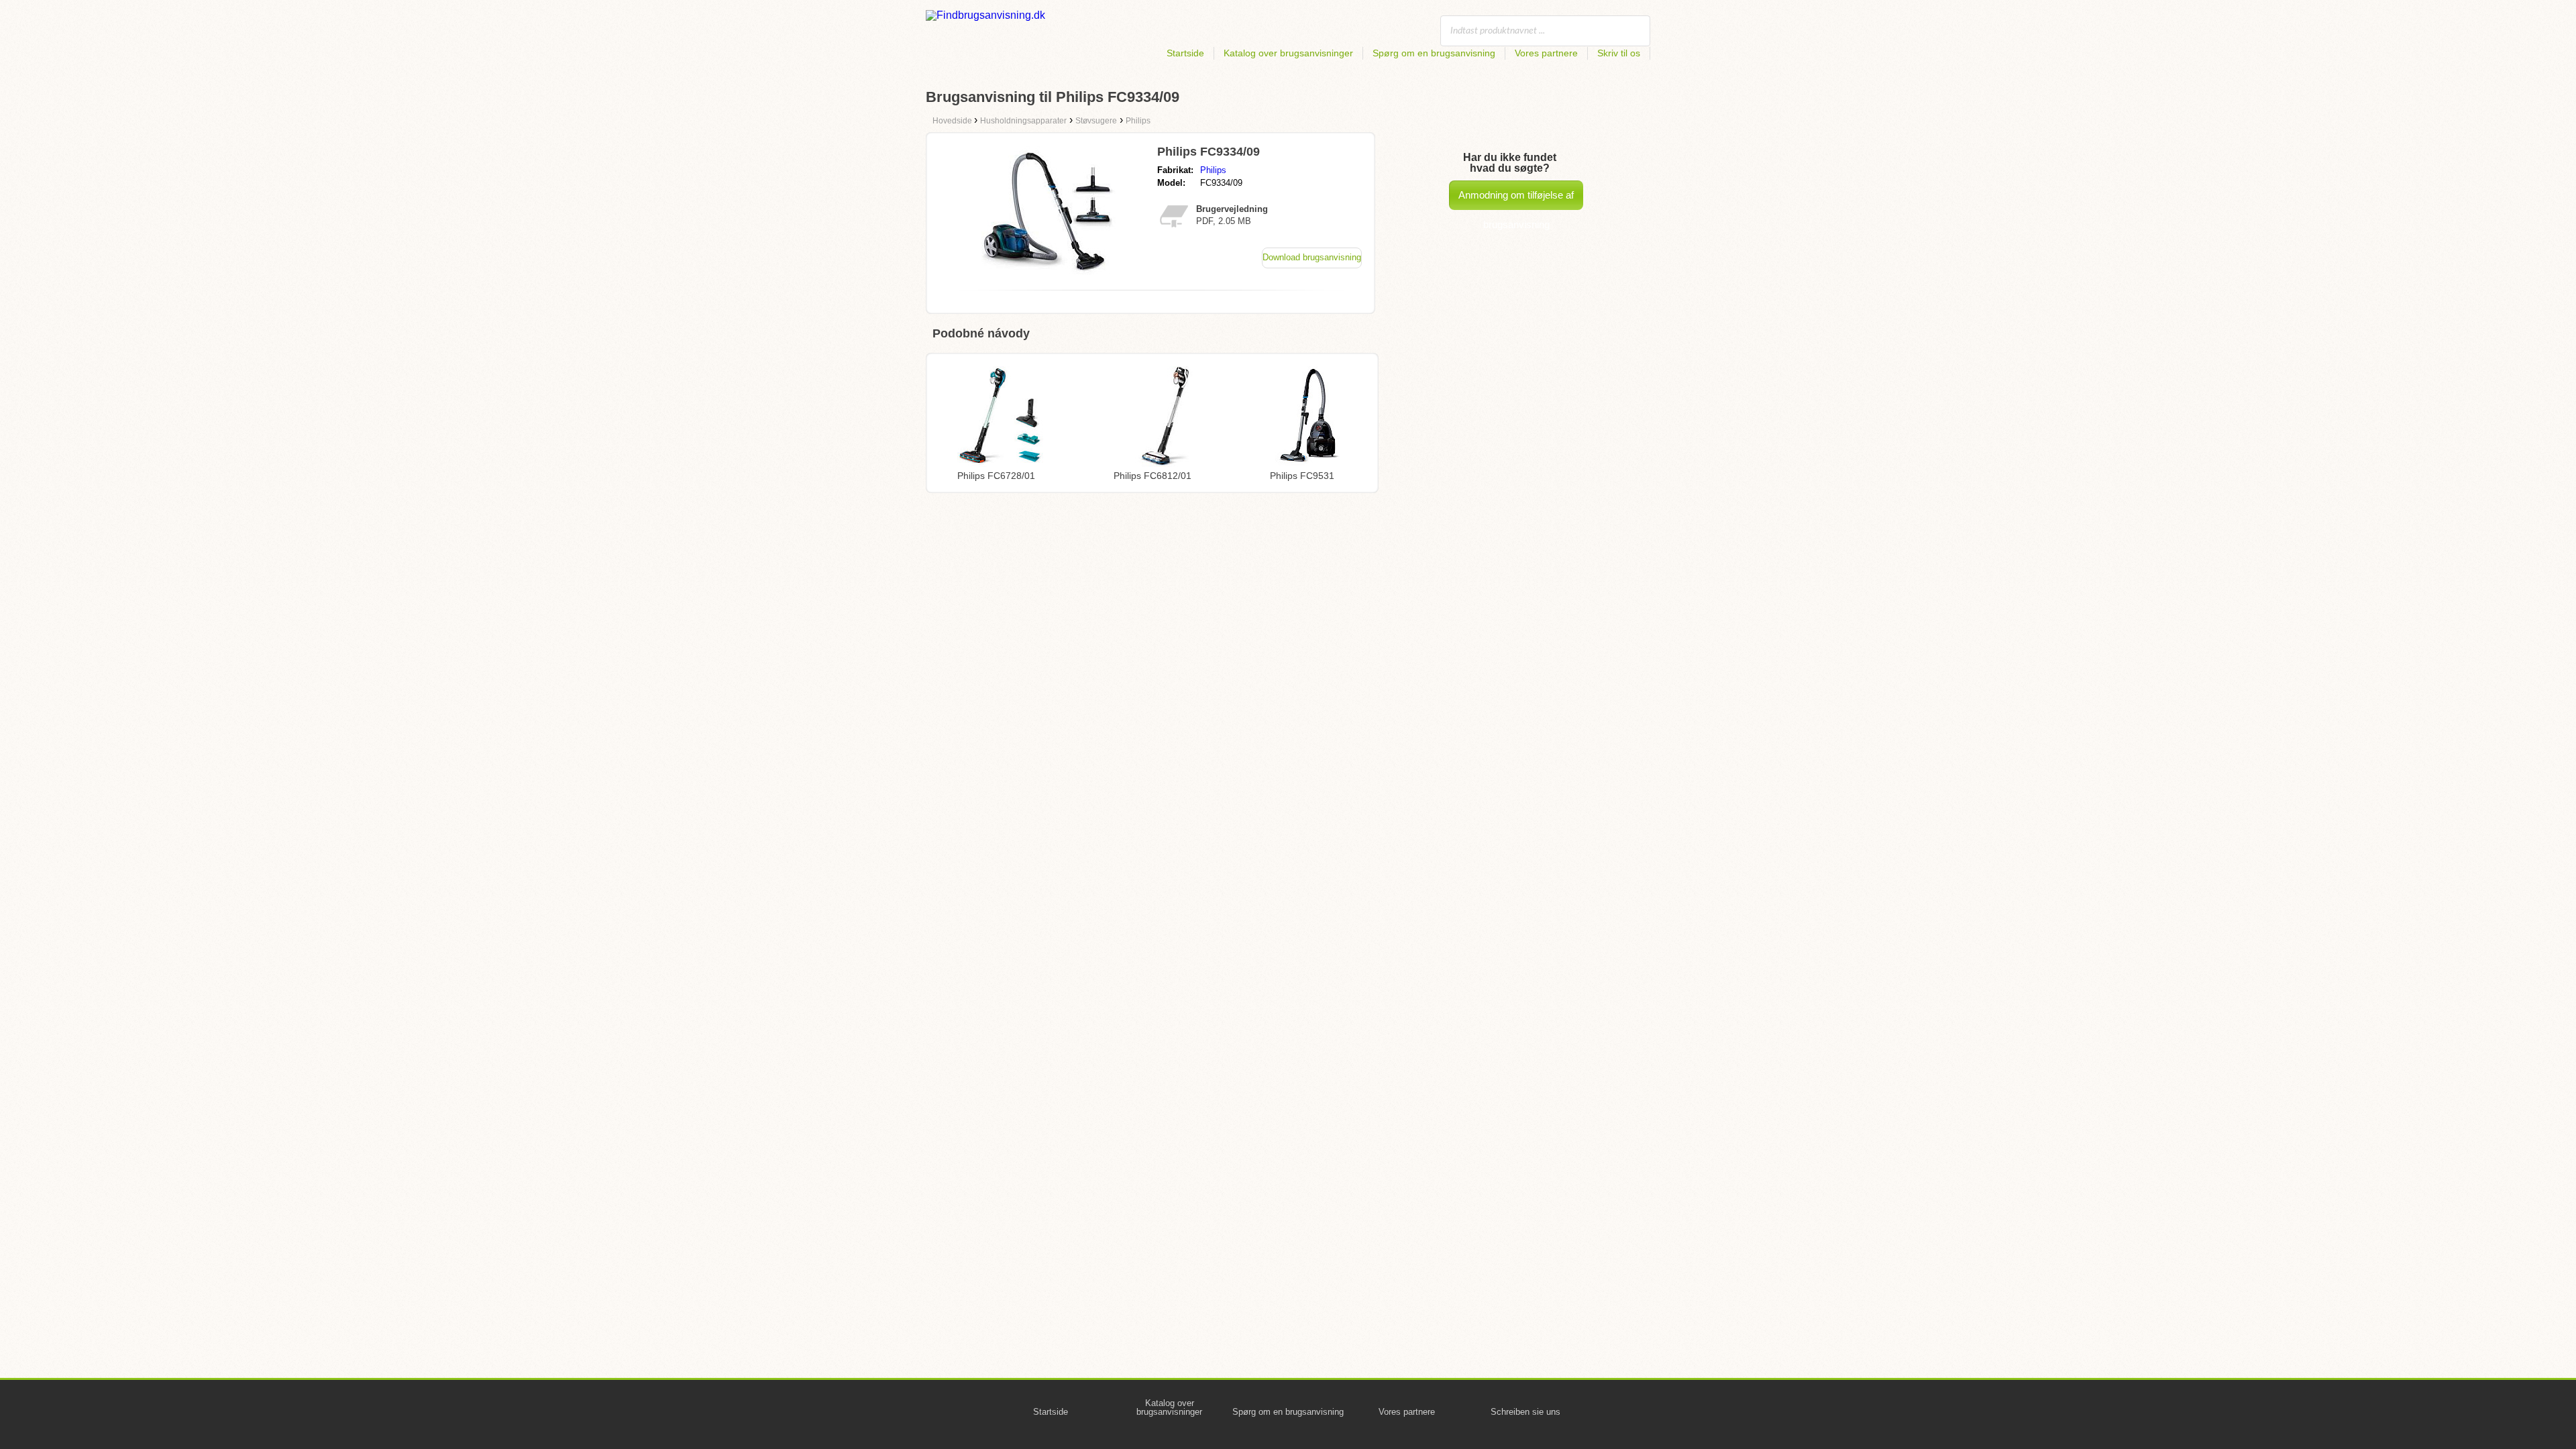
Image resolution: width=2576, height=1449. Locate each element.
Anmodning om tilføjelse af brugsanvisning (1516, 200)
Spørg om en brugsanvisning (1434, 53)
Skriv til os (1619, 53)
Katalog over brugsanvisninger (1288, 53)
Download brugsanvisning (1312, 257)
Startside (1185, 53)
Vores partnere (1546, 53)
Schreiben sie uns (1525, 1412)
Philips (1213, 170)
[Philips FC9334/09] (1049, 276)
